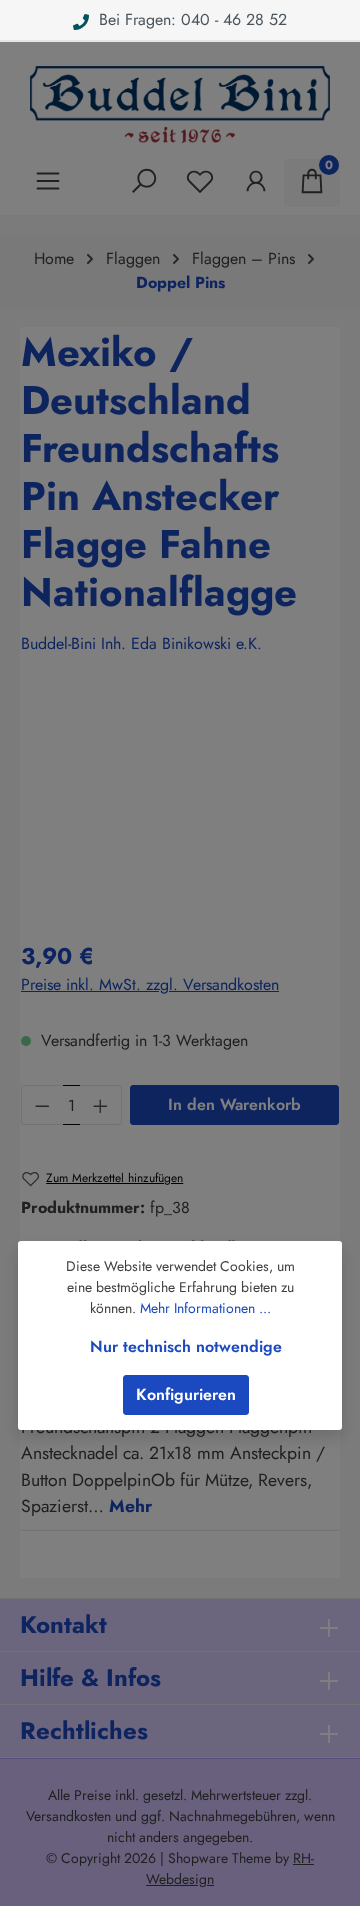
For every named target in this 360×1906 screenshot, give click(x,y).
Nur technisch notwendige (186, 1346)
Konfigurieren (186, 1394)
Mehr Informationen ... (205, 1308)
